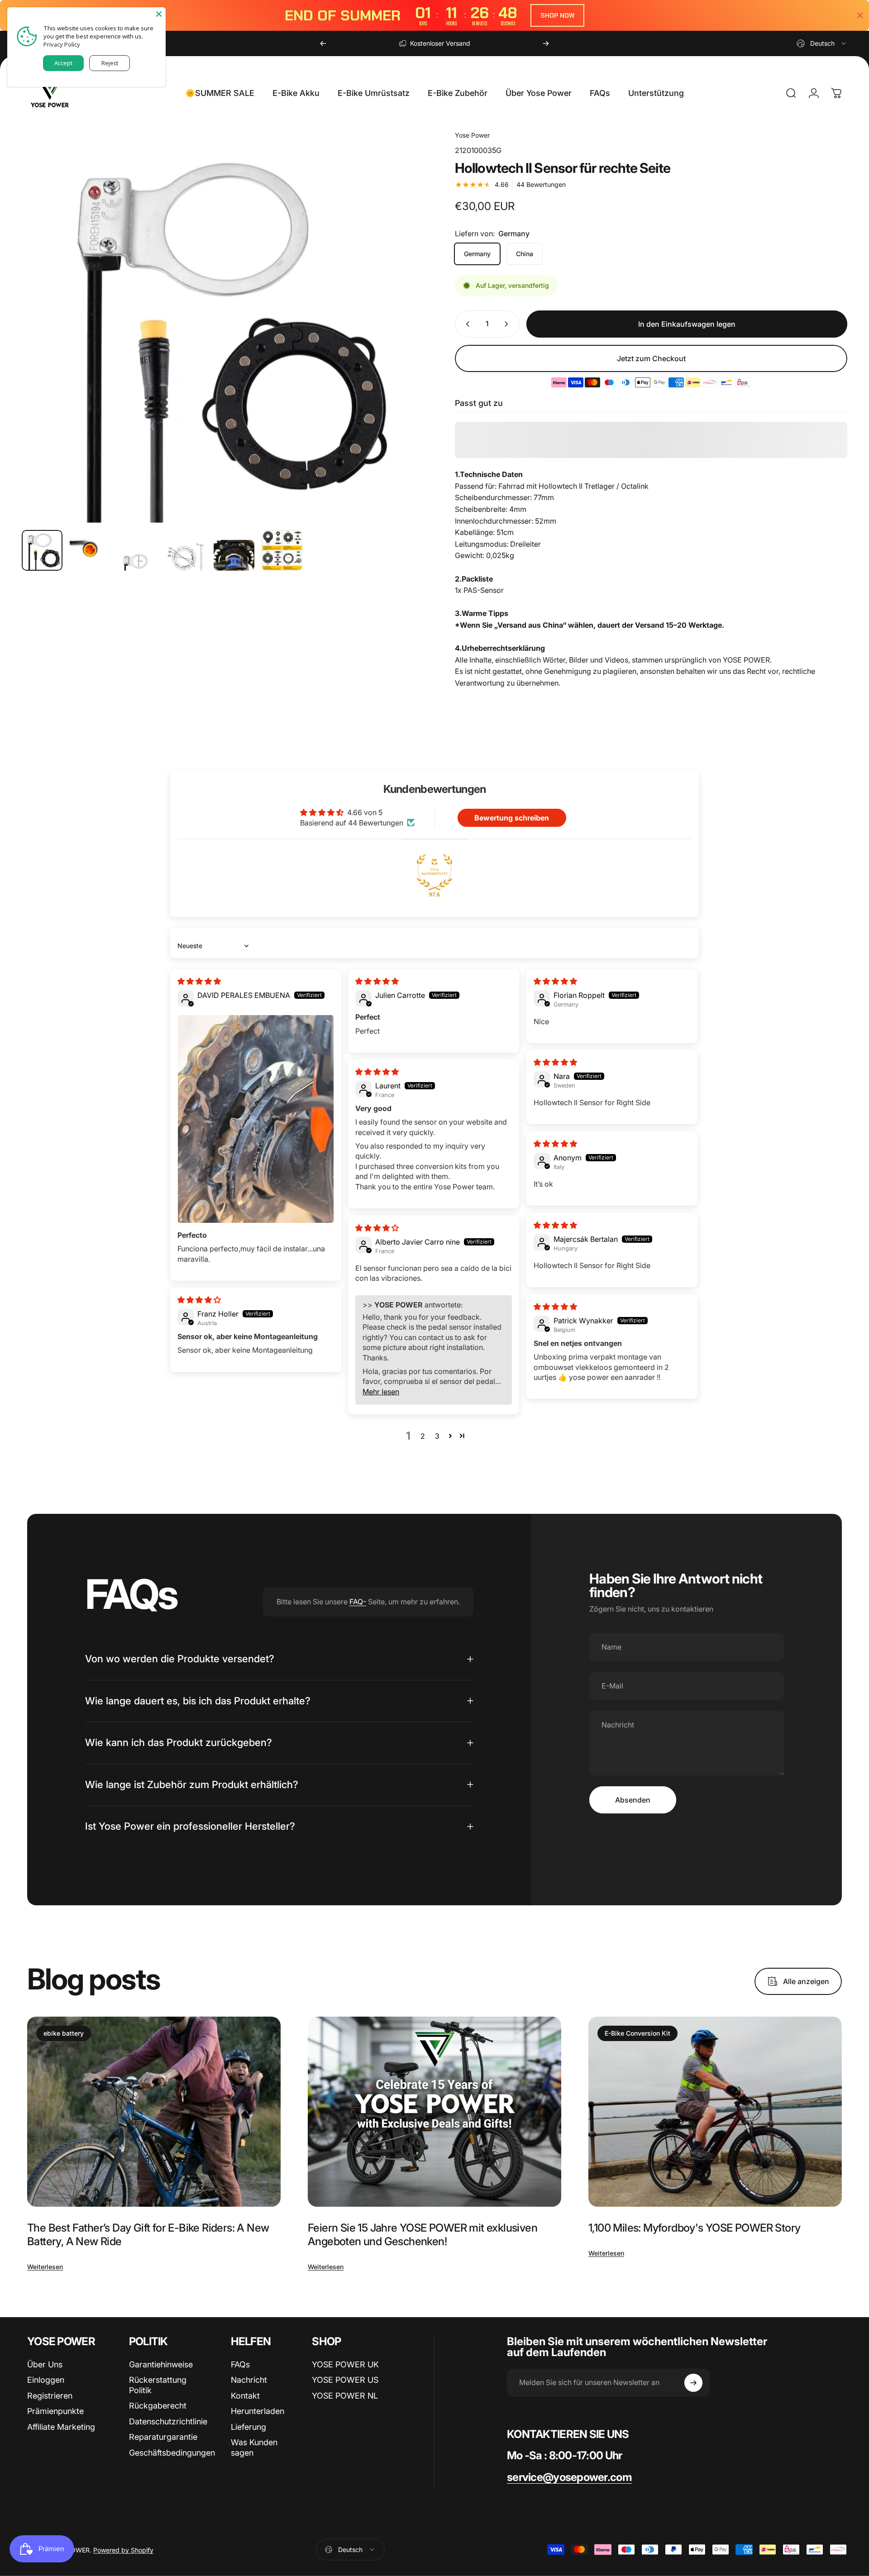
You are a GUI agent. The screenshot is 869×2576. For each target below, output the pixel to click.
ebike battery (64, 2033)
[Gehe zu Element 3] (138, 561)
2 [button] (423, 1436)
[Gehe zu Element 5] (234, 555)
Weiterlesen (45, 2267)
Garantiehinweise (161, 2364)
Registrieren (50, 2396)
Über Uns (45, 2364)
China (525, 254)
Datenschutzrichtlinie (168, 2421)
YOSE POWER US (345, 2380)
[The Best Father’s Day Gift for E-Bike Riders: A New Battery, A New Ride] (154, 2112)
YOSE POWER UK (345, 2364)
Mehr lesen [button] (381, 1392)
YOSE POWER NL (345, 2396)
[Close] (159, 14)
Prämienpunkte (55, 2411)
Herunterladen (258, 2411)
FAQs (240, 2364)
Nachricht (249, 2380)
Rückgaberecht (158, 2406)
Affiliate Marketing (61, 2427)
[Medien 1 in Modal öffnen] (218, 327)
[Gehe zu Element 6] (282, 550)
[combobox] (822, 43)
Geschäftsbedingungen (172, 2453)
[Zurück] (323, 43)
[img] (199, 981)
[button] (450, 1436)
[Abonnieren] (693, 2383)
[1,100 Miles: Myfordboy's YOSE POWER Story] (715, 2112)
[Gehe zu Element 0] (42, 550)
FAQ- (358, 1602)
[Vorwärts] (546, 43)
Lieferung (248, 2427)
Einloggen (46, 2380)
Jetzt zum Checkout (651, 358)
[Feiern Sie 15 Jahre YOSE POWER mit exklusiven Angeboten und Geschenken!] (434, 2112)
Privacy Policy (62, 44)
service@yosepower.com (569, 2477)
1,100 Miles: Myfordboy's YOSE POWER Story (694, 2228)
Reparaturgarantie (163, 2437)
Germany (477, 254)
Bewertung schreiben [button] (512, 818)
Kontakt (245, 2396)
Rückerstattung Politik (158, 2385)
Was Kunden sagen (254, 2447)
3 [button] (437, 1436)
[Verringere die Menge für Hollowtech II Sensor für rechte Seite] (466, 324)
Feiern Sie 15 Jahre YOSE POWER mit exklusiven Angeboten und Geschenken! (423, 2235)
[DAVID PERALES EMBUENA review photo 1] (256, 1119)
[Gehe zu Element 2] (90, 550)
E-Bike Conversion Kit (637, 2033)
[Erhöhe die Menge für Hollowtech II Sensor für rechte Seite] (508, 324)
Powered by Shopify (123, 2550)
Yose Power (472, 135)
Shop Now (557, 15)
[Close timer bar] (860, 15)
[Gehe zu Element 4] (186, 556)
